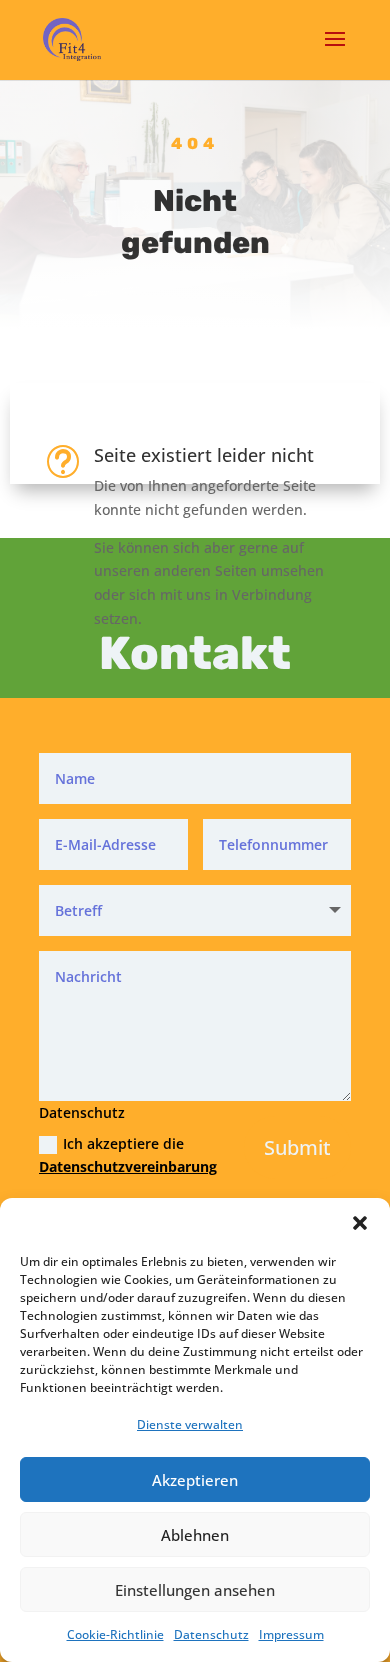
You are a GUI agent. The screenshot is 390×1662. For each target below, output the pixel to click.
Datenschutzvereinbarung (128, 1166)
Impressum (291, 1634)
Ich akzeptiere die (113, 1155)
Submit (297, 1147)
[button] (360, 1223)
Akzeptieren (195, 1480)
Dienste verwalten (190, 1424)
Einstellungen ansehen (195, 1590)
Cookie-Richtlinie (115, 1634)
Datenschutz (211, 1634)
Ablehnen (195, 1535)
